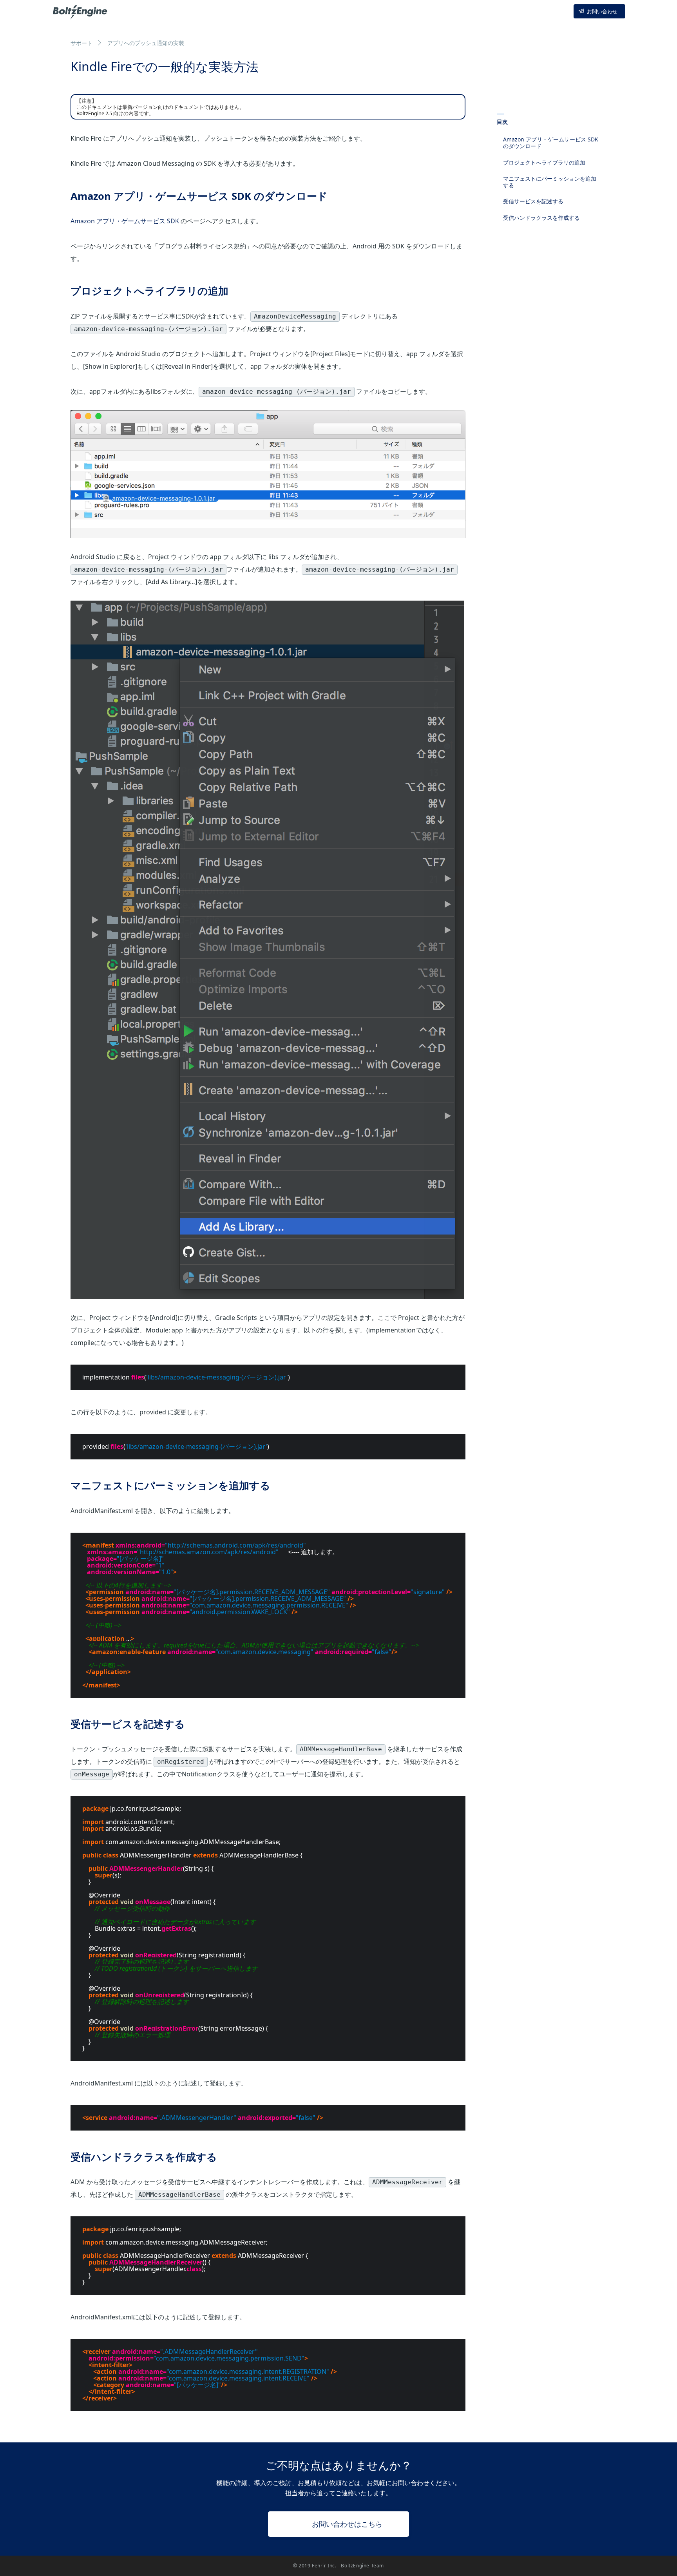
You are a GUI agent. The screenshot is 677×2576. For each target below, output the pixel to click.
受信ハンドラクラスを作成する (541, 218)
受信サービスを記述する (533, 201)
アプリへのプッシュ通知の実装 (146, 43)
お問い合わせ (602, 11)
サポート (81, 43)
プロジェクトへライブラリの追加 (544, 162)
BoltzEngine (81, 11)
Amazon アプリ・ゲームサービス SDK (125, 221)
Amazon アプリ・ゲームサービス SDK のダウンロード (551, 143)
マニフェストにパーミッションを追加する (550, 182)
